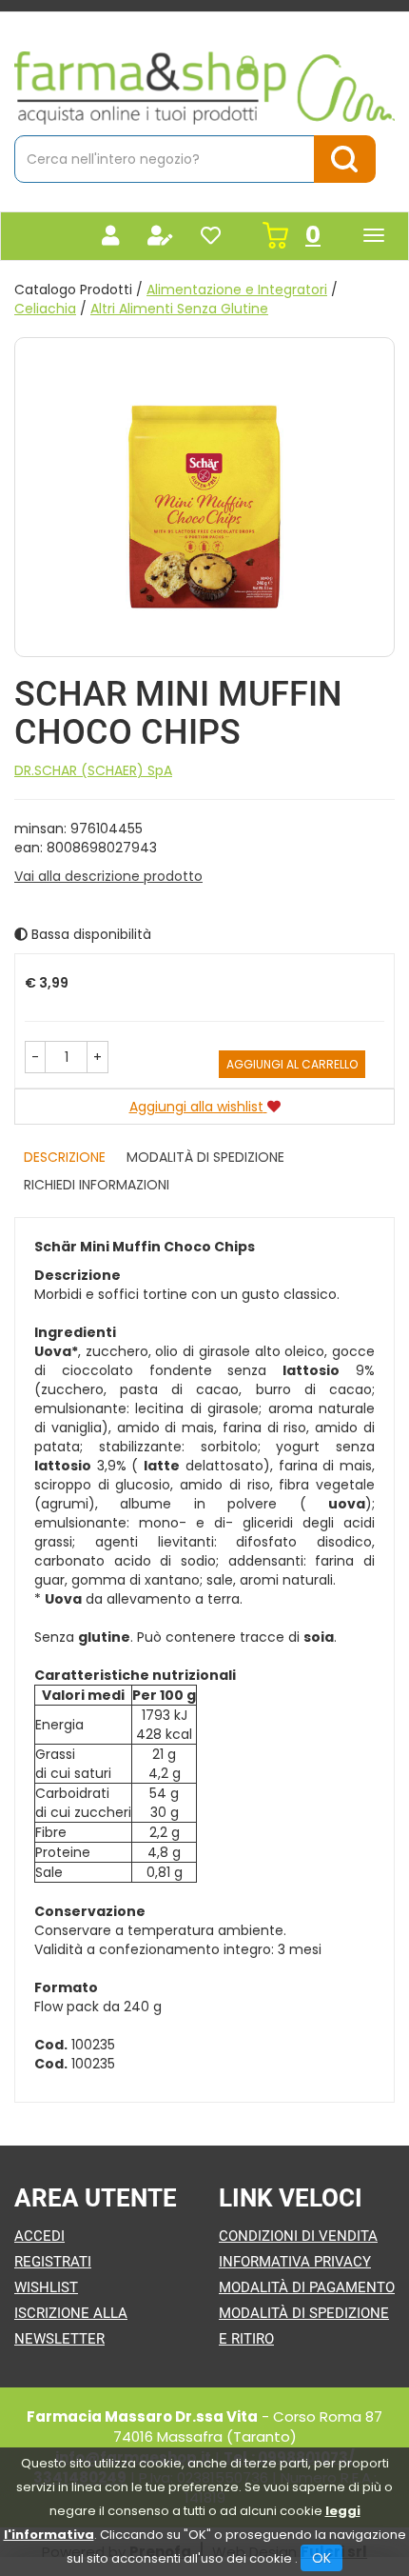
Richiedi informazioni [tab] (97, 1185)
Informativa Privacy (295, 2262)
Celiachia (45, 309)
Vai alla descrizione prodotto (108, 876)
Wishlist (46, 2287)
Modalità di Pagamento (307, 2287)
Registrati (53, 2262)
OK (321, 2558)
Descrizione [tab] (65, 1157)
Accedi (39, 2236)
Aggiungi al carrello (292, 1064)
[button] (35, 1057)
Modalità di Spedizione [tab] (205, 1157)
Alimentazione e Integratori (237, 290)
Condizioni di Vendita (298, 2236)
